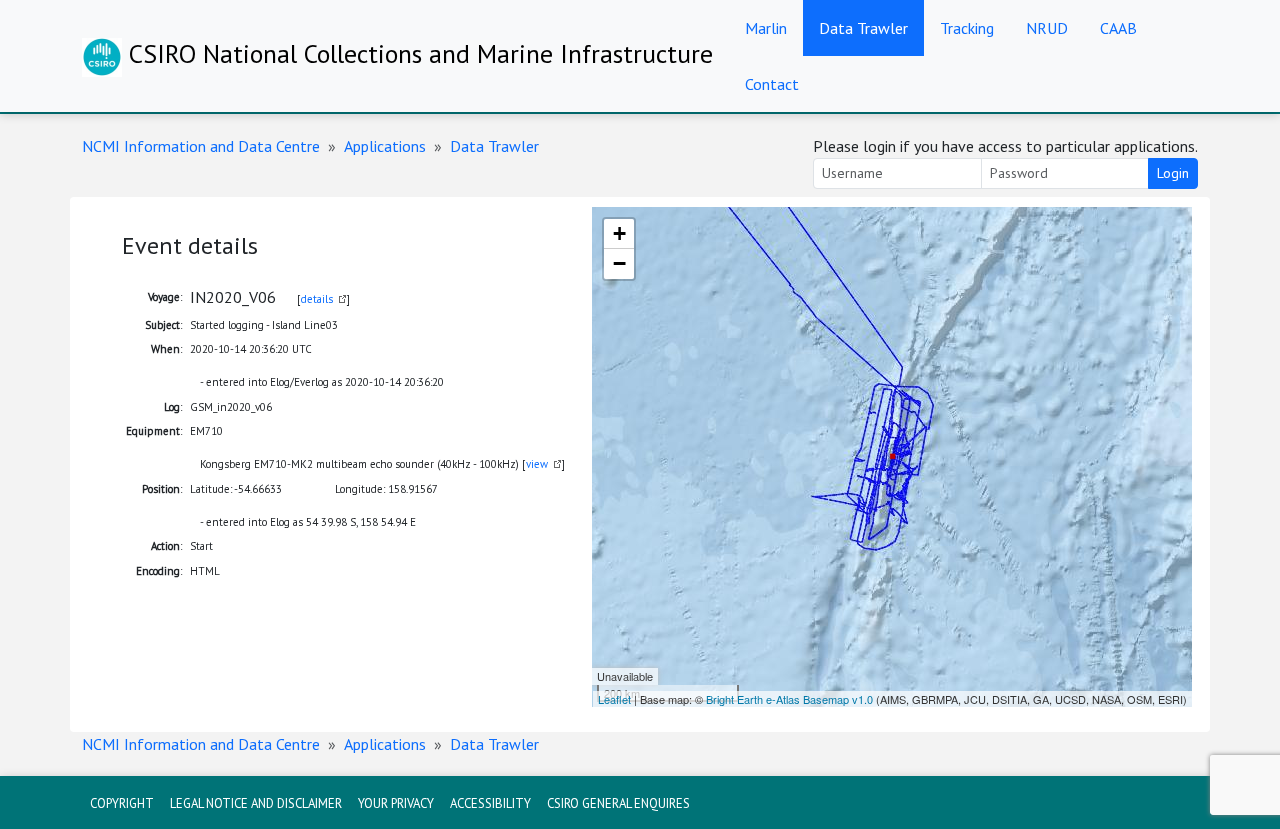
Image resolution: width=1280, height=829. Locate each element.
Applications (385, 146)
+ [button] (619, 233)
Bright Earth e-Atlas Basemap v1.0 (789, 699)
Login (1173, 173)
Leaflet (614, 699)
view (537, 464)
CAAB (1118, 28)
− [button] (619, 263)
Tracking (967, 28)
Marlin (766, 28)
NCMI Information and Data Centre (201, 146)
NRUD (1047, 28)
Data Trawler (863, 28)
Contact (772, 84)
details (317, 299)
